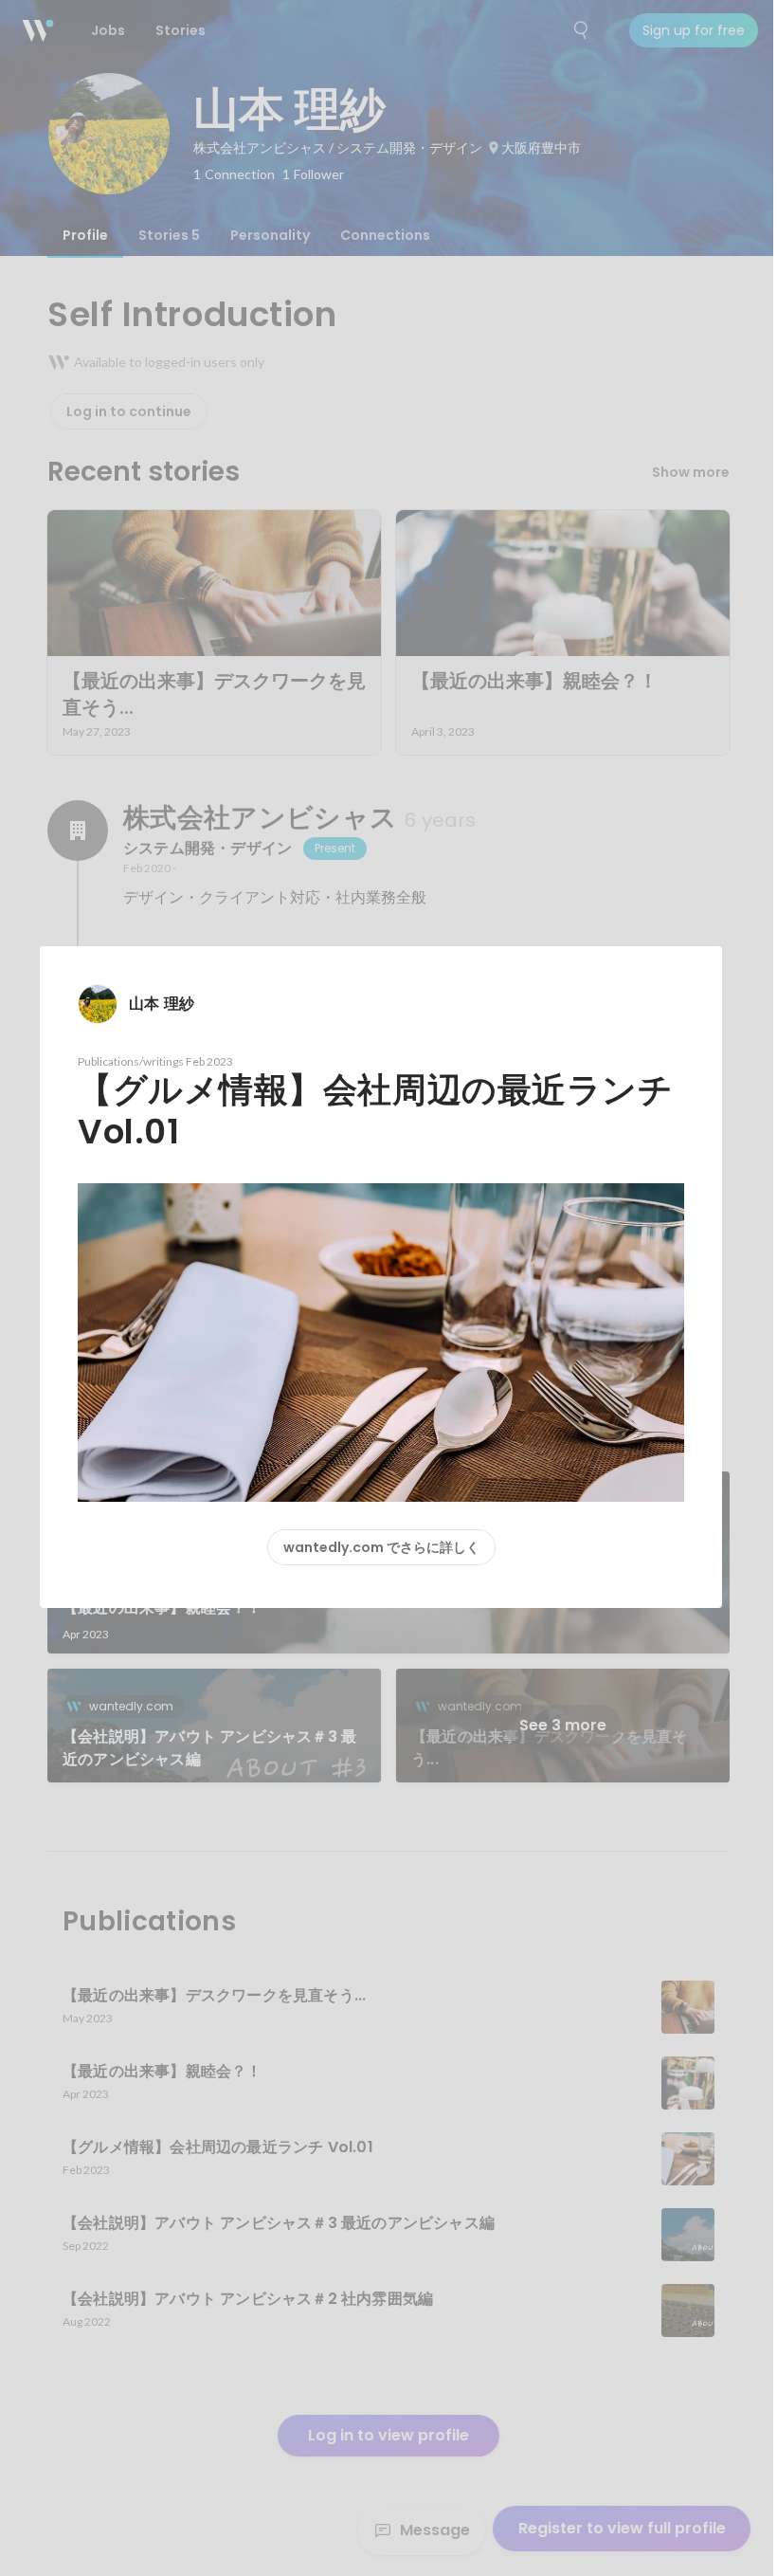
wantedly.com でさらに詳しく (381, 1547)
